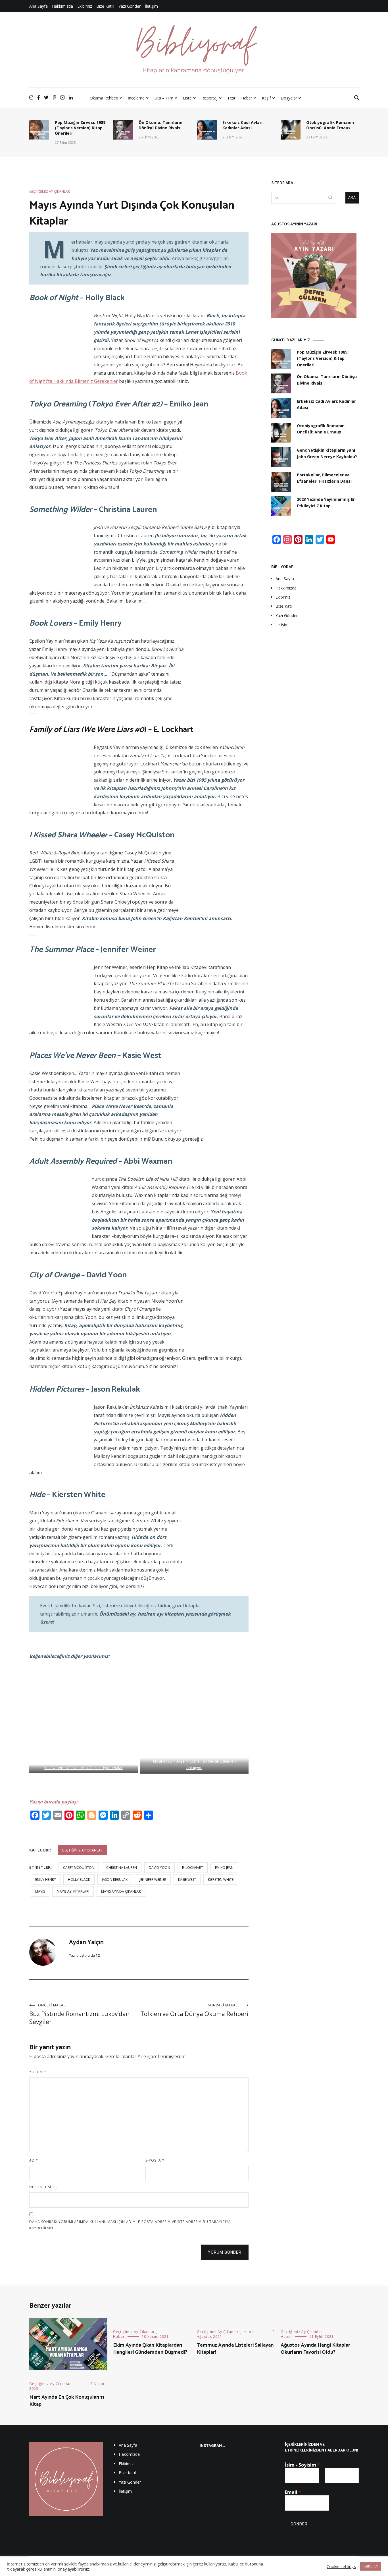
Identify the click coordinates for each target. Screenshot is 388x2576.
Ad (34, 2160)
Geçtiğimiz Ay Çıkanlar (50, 191)
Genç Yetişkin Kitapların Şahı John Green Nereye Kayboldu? (327, 453)
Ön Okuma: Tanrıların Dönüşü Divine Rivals (160, 125)
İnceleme (136, 98)
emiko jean (224, 1868)
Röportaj (209, 98)
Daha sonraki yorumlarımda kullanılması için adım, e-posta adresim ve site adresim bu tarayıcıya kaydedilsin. (130, 2225)
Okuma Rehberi (104, 98)
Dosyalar (289, 98)
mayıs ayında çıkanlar (121, 1891)
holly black (79, 1879)
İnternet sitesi (44, 2187)
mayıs (40, 1891)
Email (293, 2492)
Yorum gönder (225, 2252)
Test (231, 98)
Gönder (299, 2524)
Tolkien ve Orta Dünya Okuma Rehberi (194, 2010)
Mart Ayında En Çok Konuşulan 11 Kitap (67, 2401)
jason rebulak (115, 1879)
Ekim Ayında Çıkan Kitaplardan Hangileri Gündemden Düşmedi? (150, 2349)
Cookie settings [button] (341, 2566)
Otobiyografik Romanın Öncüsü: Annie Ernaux (330, 125)
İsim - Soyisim (302, 2465)
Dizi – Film (164, 98)
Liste (187, 98)
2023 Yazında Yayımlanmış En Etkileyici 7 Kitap (326, 502)
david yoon (159, 1868)
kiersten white (221, 1879)
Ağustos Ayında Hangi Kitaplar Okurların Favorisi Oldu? (315, 2349)
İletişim (151, 6)
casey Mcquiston (79, 1868)
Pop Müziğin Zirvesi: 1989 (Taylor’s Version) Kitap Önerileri (80, 128)
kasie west (187, 1879)
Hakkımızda (62, 6)
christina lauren (122, 1868)
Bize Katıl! (105, 6)
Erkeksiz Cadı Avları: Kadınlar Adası (243, 125)
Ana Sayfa (38, 6)
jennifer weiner (153, 1879)
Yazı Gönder (130, 6)
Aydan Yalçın (86, 1942)
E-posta (155, 2160)
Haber (247, 98)
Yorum (38, 2072)
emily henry (46, 1879)
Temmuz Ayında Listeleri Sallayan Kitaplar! (235, 2349)
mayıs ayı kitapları (73, 1891)
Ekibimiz (85, 6)
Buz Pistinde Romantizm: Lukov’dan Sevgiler (79, 2014)
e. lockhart (193, 1868)
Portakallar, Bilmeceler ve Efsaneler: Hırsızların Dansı (324, 478)
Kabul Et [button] (371, 2566)
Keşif (266, 98)
